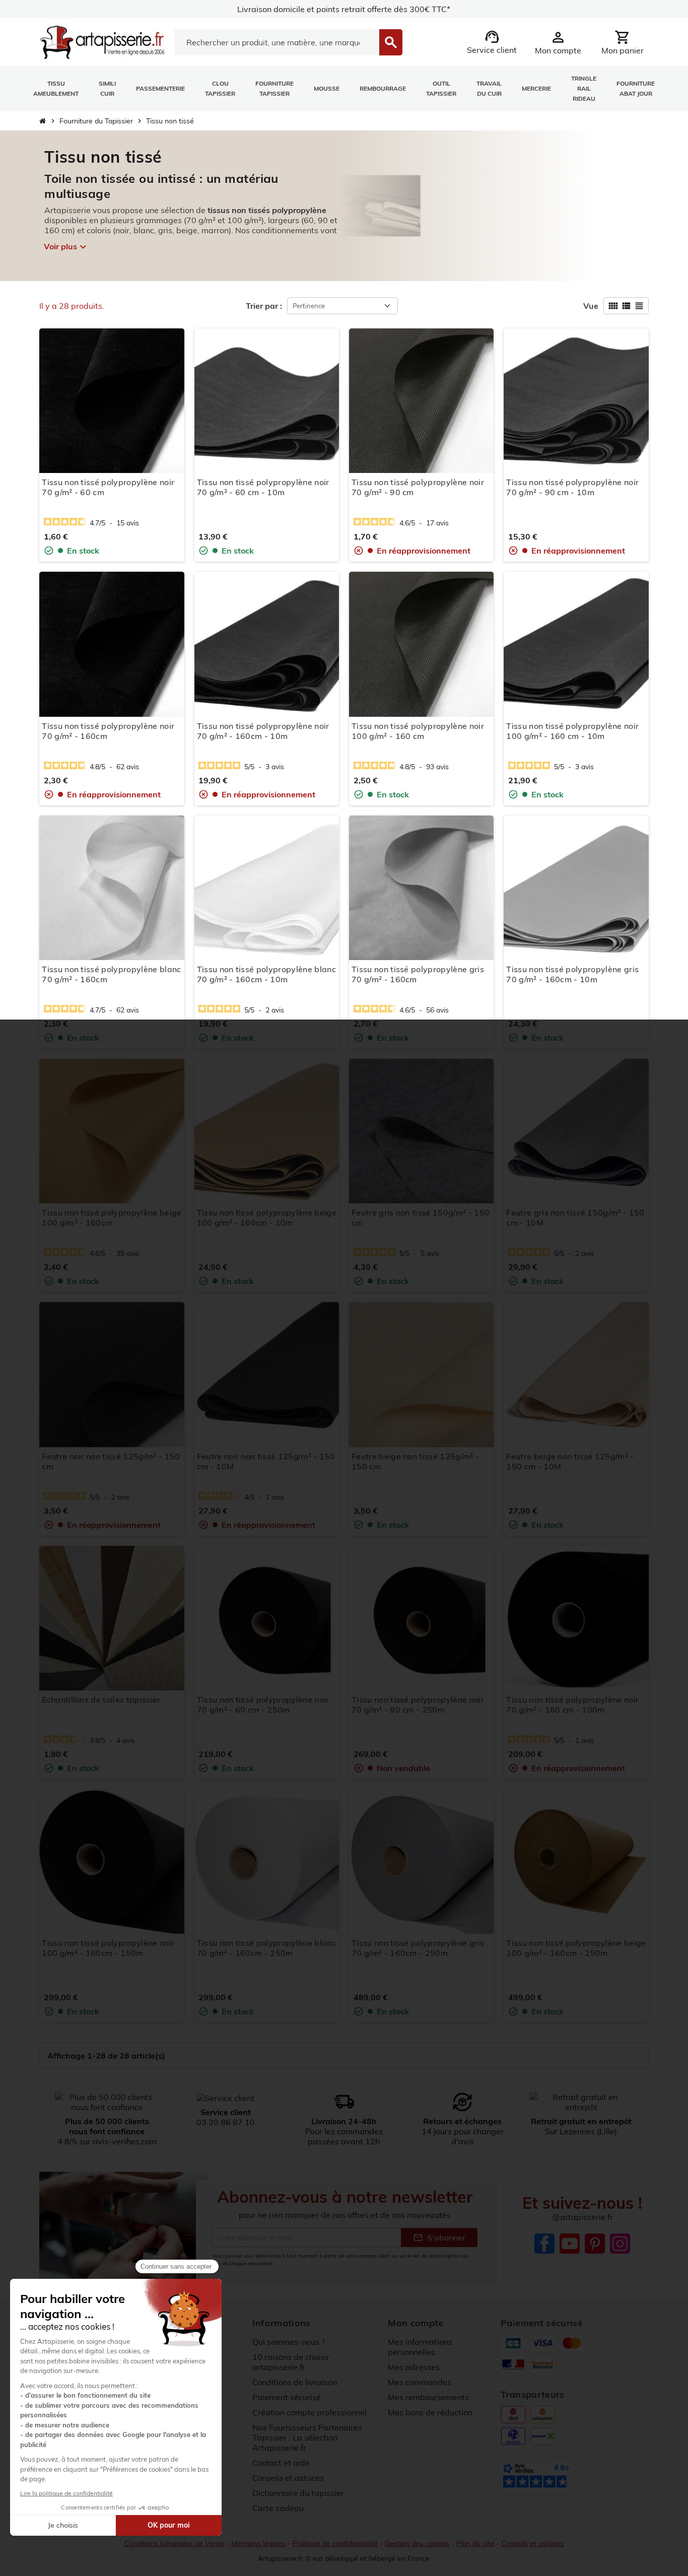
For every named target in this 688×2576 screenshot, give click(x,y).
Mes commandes (420, 2382)
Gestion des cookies (417, 2543)
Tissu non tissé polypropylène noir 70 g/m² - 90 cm (418, 487)
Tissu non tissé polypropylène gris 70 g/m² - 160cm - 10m (572, 974)
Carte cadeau (278, 2508)
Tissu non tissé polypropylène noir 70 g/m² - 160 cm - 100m (572, 1705)
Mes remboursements (428, 2397)
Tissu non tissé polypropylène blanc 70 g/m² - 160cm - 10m (266, 974)
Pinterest (595, 2244)
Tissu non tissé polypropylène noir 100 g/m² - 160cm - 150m (108, 1948)
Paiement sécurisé (287, 2397)
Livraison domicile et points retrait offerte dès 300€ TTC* (344, 9)
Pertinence (309, 306)
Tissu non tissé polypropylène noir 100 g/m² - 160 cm (418, 731)
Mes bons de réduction (430, 2412)
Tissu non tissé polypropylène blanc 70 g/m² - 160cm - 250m (266, 1948)
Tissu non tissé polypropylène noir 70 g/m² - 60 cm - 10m (263, 487)
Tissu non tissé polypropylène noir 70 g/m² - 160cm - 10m (263, 731)
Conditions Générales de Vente (174, 2543)
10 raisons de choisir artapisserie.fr (291, 2362)
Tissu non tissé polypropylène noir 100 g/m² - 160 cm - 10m (572, 731)
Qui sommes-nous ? (289, 2342)
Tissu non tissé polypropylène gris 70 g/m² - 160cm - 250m (418, 1948)
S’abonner (439, 2238)
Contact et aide (281, 2463)
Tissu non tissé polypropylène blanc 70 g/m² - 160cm (111, 974)
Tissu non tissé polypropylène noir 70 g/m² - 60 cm (108, 487)
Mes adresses (414, 2367)
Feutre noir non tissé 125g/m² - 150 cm (111, 1461)
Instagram (620, 2244)
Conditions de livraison (295, 2382)
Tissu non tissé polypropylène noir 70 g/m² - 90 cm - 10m (572, 487)
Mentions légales (258, 2543)
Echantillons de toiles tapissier (101, 1700)
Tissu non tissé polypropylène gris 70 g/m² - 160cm (418, 974)
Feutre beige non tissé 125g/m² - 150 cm (415, 1461)
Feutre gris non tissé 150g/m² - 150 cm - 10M (575, 1217)
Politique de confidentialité (335, 2543)
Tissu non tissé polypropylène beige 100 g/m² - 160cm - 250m (576, 1948)
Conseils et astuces (288, 2478)
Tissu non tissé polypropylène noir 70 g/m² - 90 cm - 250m (418, 1705)
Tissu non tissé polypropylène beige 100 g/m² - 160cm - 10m (267, 1217)
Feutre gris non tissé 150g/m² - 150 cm (421, 1217)
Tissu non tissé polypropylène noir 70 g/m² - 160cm (108, 731)
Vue (591, 306)
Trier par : (264, 306)
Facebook (544, 2244)
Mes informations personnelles (420, 2347)
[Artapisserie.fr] (102, 41)
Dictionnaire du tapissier (298, 2493)
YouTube (570, 2244)
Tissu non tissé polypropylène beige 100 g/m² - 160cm (112, 1217)
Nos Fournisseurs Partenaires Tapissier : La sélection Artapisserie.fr (307, 2437)
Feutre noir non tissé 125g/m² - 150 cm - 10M (266, 1461)
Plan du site (475, 2543)
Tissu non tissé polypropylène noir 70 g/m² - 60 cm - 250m (263, 1705)
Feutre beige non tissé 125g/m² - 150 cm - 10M (570, 1461)
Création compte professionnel (309, 2412)
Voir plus (65, 247)
